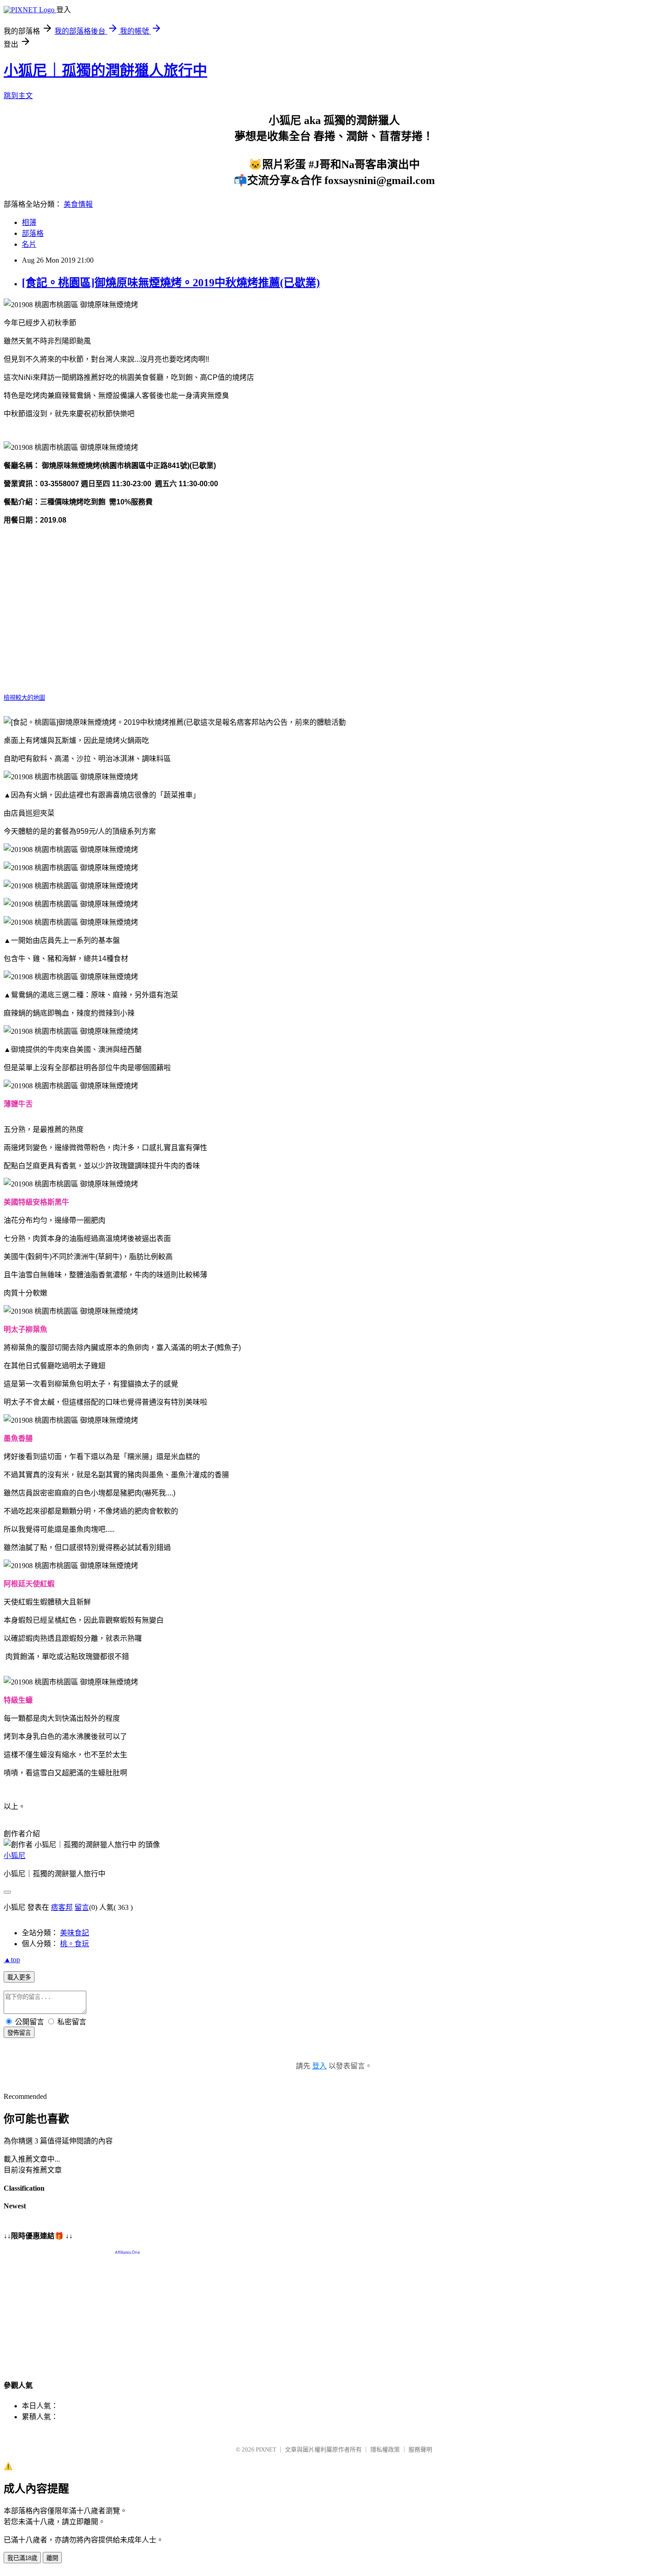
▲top (12, 1960)
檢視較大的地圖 (24, 698)
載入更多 (19, 1977)
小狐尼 (15, 1856)
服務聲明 (420, 2449)
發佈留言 (19, 2033)
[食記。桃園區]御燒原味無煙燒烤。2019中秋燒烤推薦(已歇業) (171, 283)
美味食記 (75, 1933)
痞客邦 (62, 1907)
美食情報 (78, 204)
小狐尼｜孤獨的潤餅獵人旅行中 (105, 70)
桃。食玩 (75, 1944)
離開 (52, 2558)
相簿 (29, 222)
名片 (29, 244)
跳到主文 (18, 96)
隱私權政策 (385, 2449)
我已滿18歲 (22, 2558)
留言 (82, 1907)
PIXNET (266, 2449)
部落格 (33, 233)
